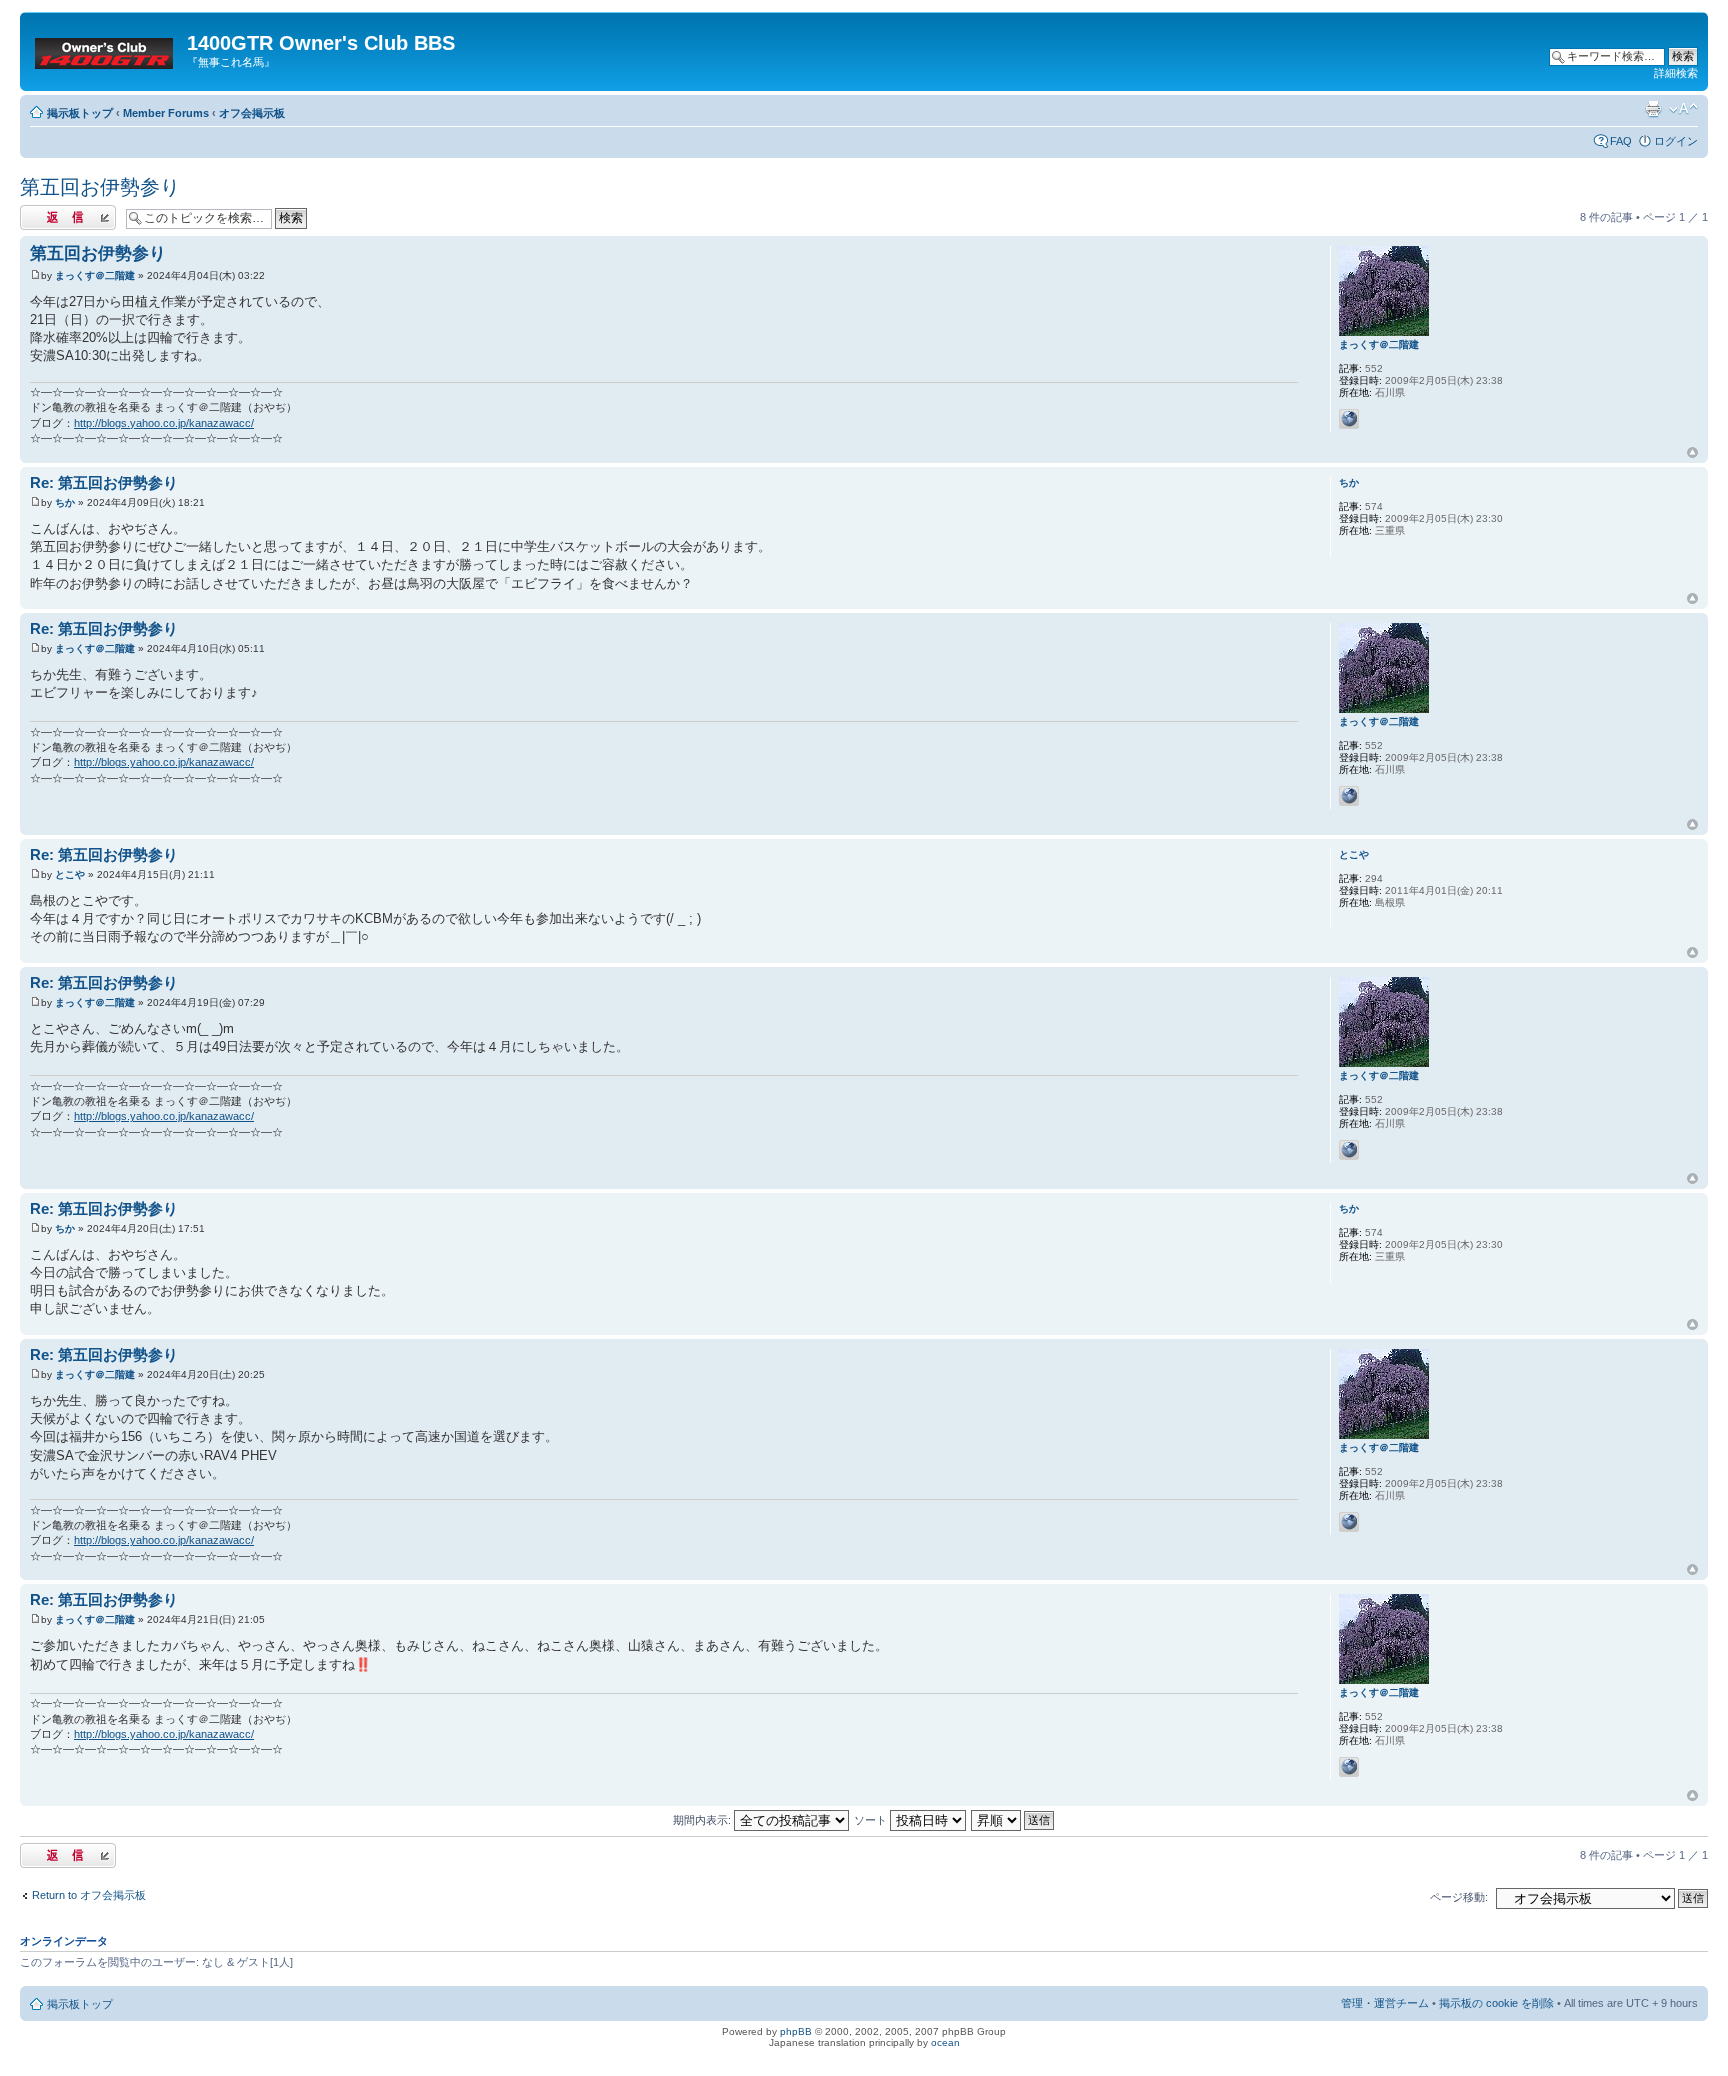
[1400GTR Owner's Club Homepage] (106, 49)
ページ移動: (1459, 1897)
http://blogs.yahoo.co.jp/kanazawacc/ (164, 423)
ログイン (1676, 141)
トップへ (1692, 453)
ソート (872, 1820)
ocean (945, 2042)
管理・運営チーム (1385, 2003)
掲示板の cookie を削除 (1496, 2003)
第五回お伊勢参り (100, 187)
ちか (65, 502)
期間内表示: (703, 1820)
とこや (70, 874)
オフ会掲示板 (252, 113)
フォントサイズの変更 (1683, 109)
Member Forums (166, 113)
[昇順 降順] (1013, 1820)
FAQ (1621, 141)
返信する (42, 212)
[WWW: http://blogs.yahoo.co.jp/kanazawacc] (1349, 419)
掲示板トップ (80, 113)
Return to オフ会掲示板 (89, 1895)
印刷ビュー (1653, 109)
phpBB (796, 2031)
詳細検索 (1676, 73)
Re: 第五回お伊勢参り (104, 482)
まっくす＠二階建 (95, 275)
